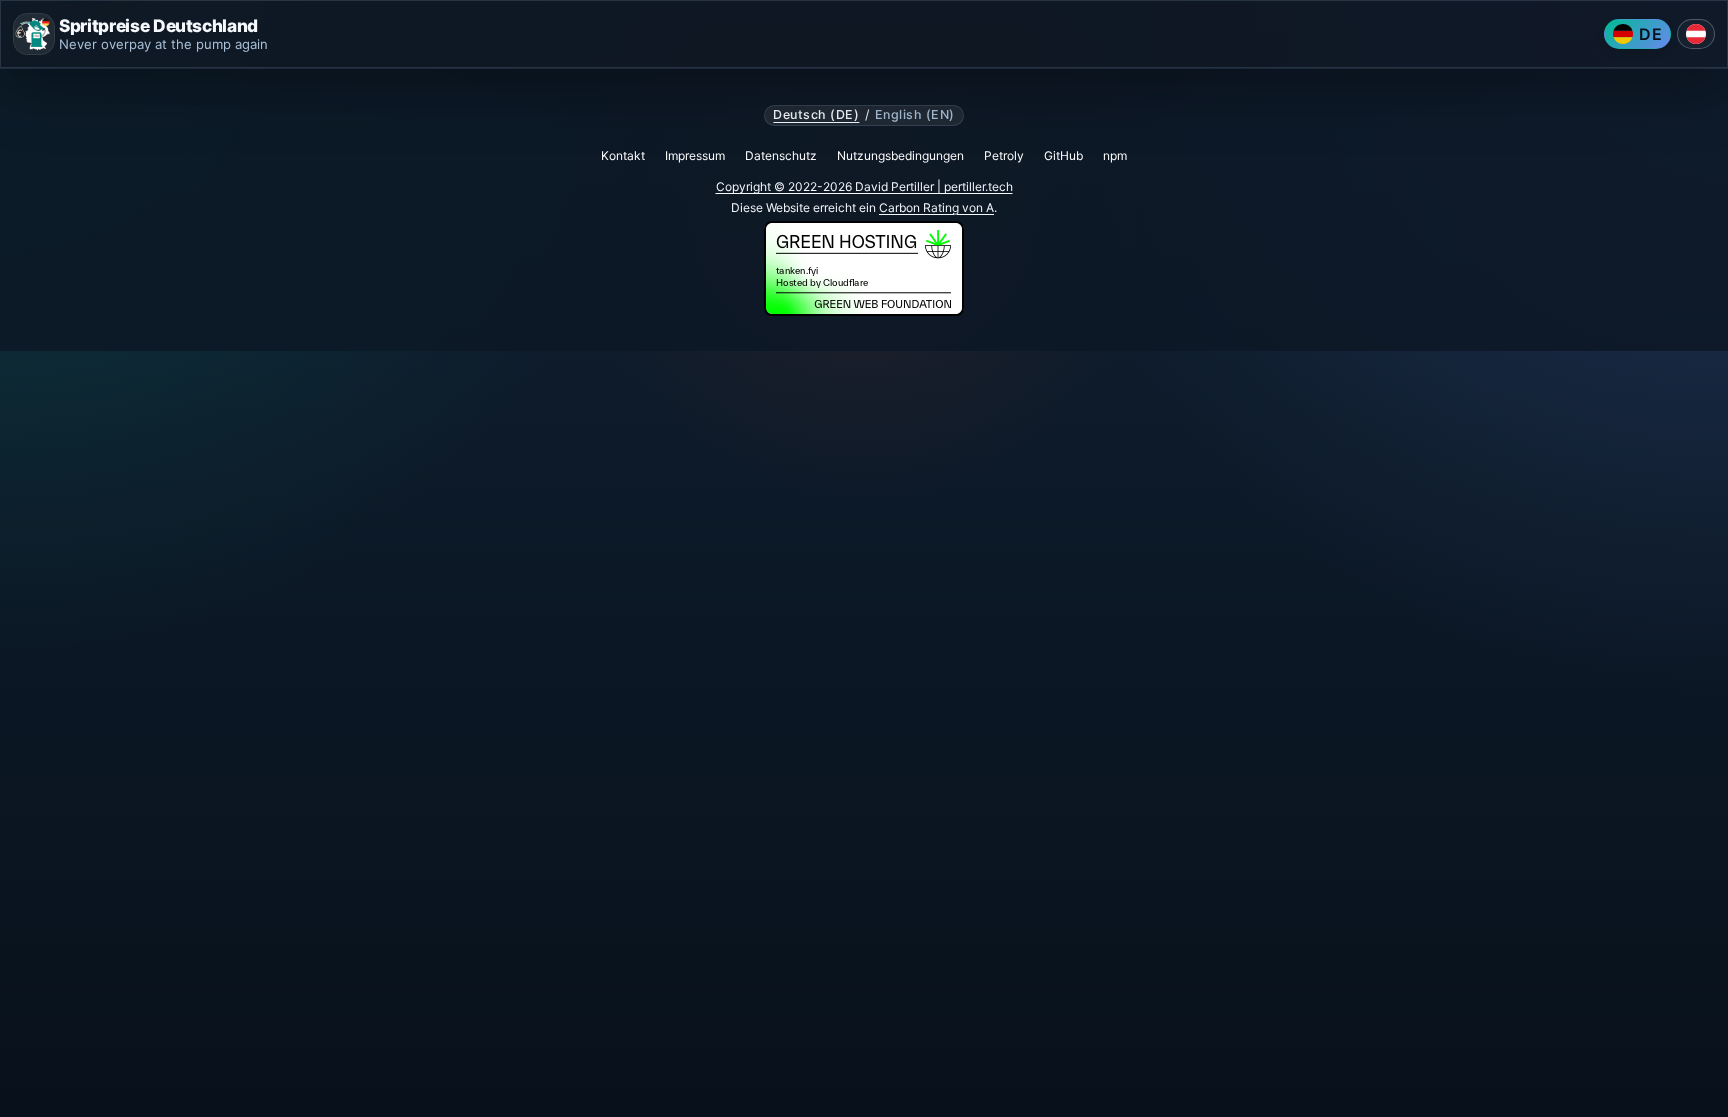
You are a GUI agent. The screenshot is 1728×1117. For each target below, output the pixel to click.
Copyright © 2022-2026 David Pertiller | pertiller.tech (864, 186)
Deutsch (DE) (816, 115)
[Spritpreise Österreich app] (1696, 34)
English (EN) (915, 115)
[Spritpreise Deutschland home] (34, 34)
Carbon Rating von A (936, 207)
